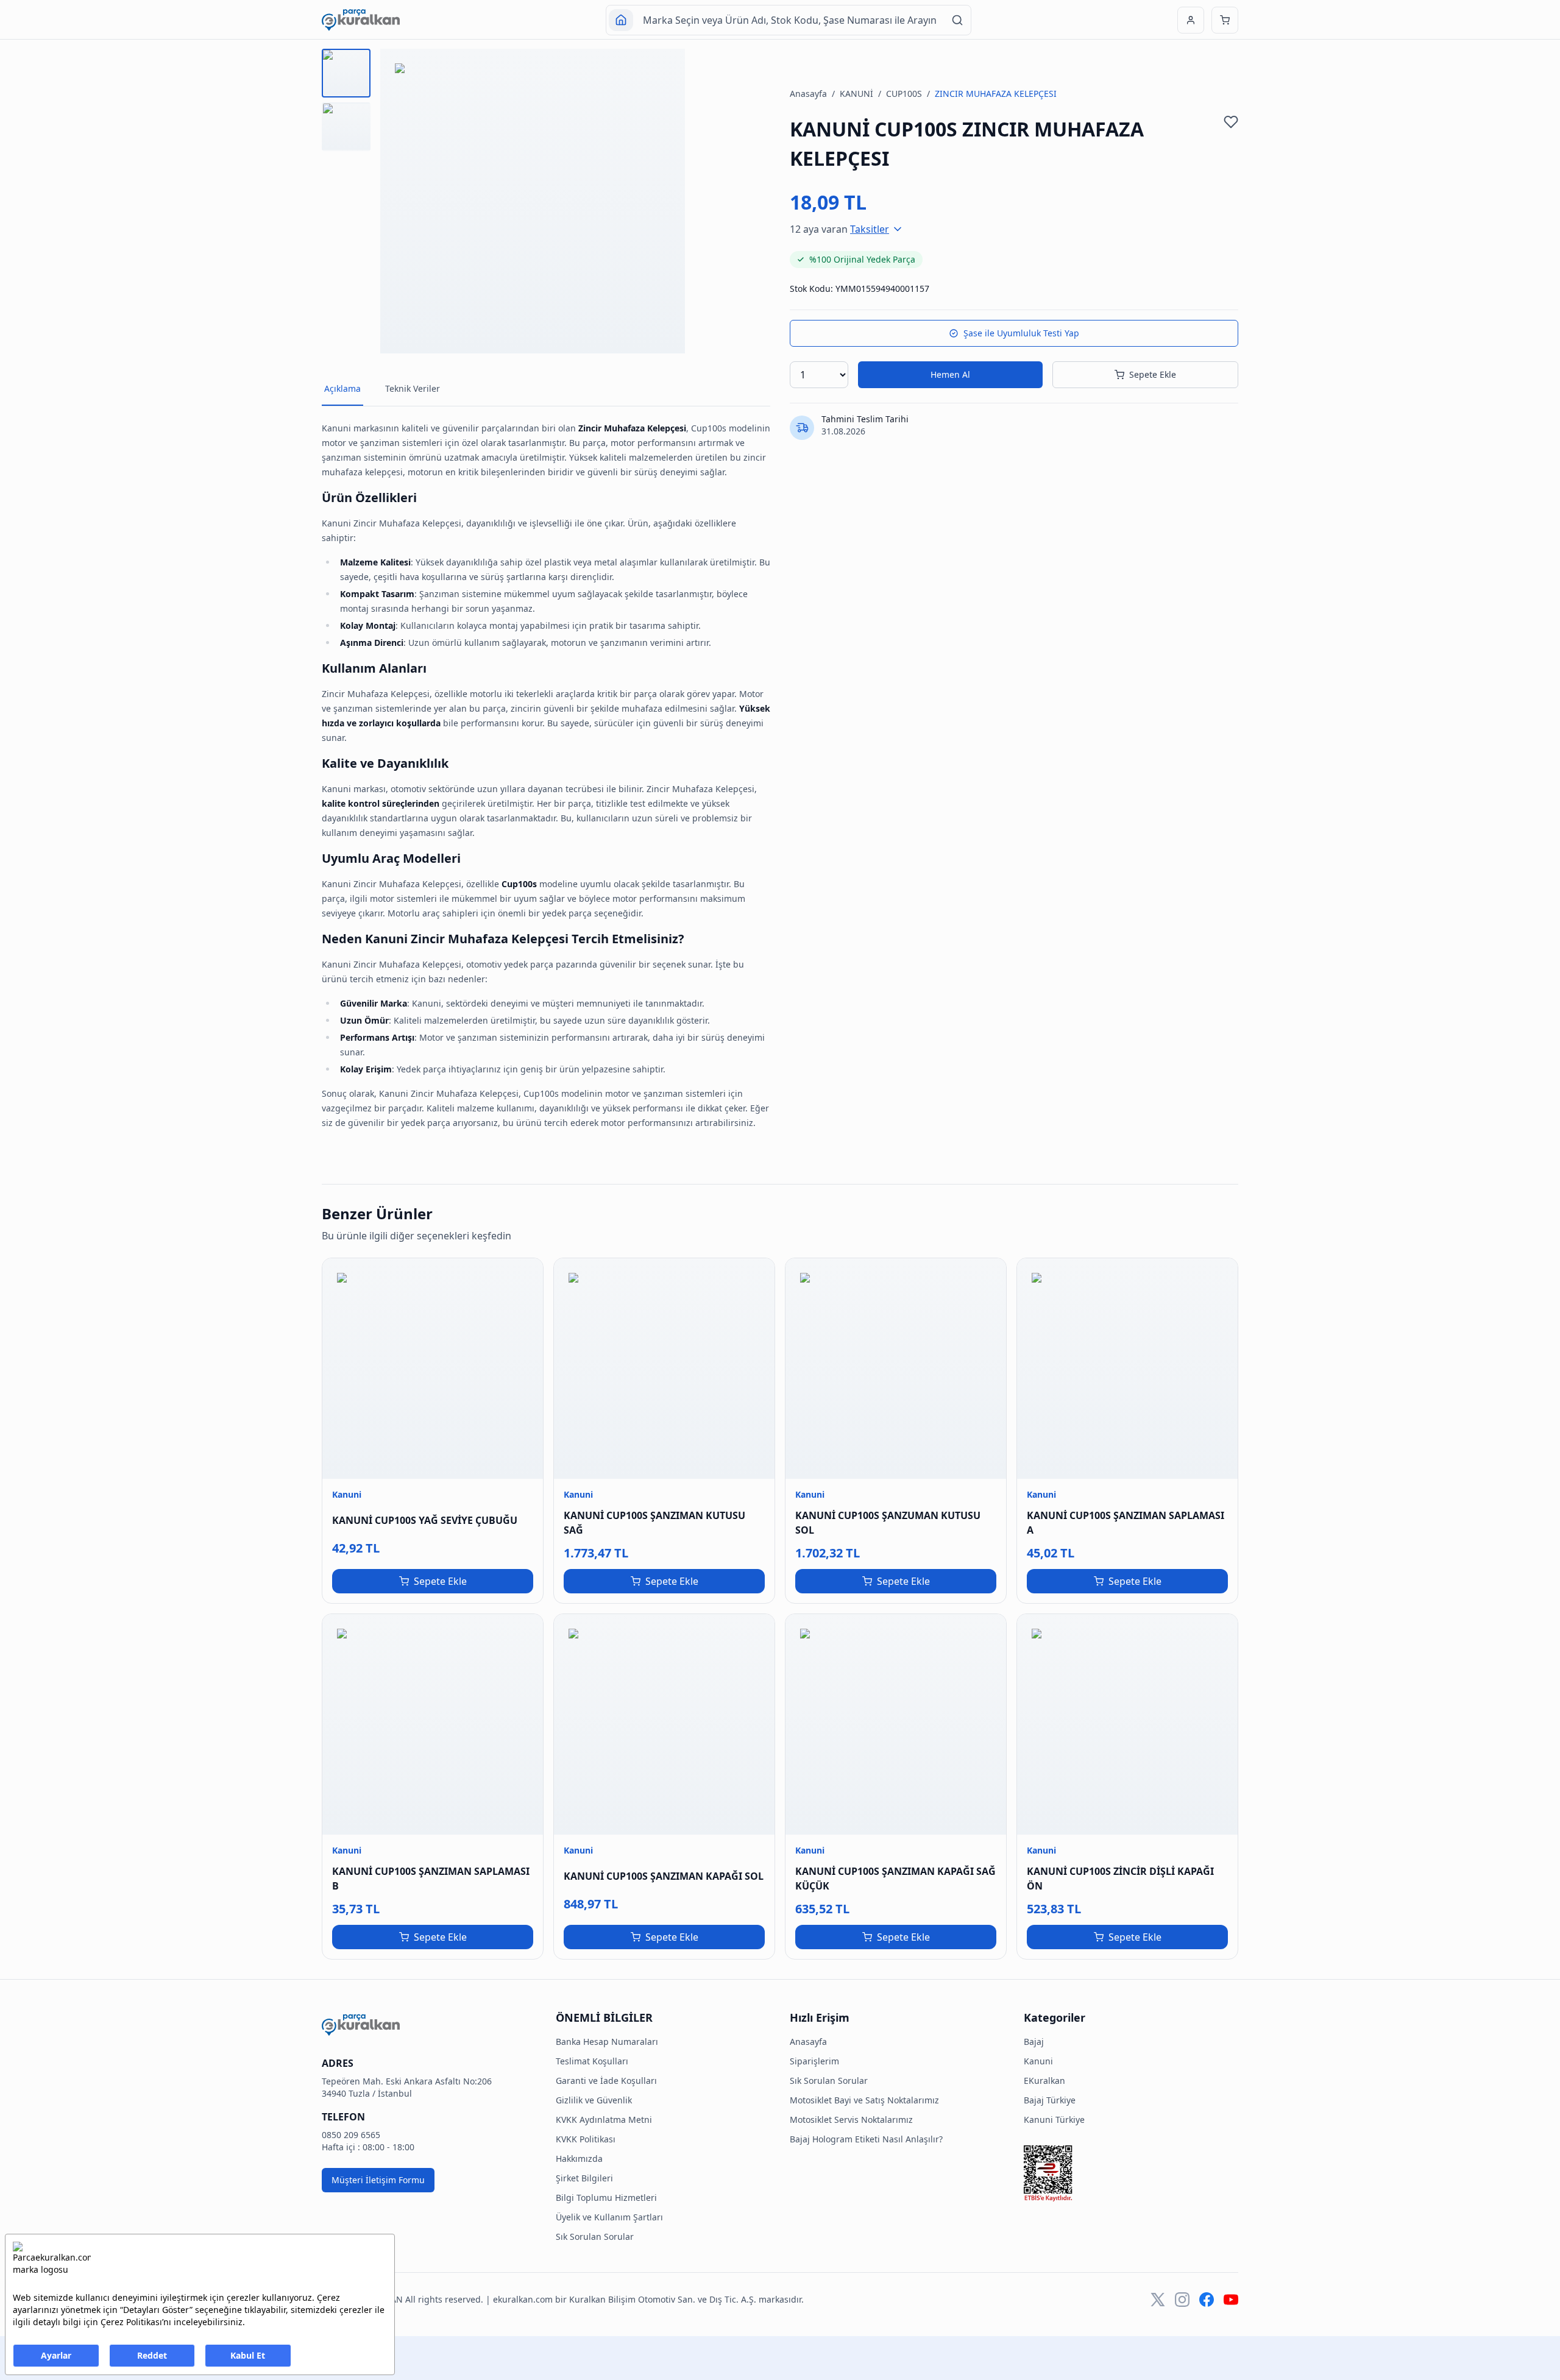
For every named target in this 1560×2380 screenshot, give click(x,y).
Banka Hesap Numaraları (607, 2042)
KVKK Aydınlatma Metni (604, 2120)
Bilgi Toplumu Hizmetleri (606, 2198)
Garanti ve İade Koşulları (606, 2081)
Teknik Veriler (413, 388)
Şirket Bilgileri (584, 2178)
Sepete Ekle (1153, 374)
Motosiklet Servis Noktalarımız (851, 2120)
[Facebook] (1207, 2300)
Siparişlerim (814, 2061)
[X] (1158, 2300)
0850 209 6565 (351, 2135)
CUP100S (904, 94)
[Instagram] (1182, 2300)
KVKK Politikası (586, 2139)
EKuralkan (1044, 2081)
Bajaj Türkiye (1050, 2100)
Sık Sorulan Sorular (595, 2237)
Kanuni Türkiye (1054, 2120)
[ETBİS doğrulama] (1131, 2173)
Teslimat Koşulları (592, 2061)
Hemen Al (950, 374)
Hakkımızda (579, 2159)
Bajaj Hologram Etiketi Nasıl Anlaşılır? (866, 2139)
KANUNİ (856, 94)
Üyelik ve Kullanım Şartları (609, 2217)
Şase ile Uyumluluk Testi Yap (1021, 333)
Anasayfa (808, 94)
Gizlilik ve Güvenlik (594, 2100)
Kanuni (1038, 2061)
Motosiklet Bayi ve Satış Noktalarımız (864, 2100)
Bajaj (1034, 2042)
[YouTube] (1231, 2300)
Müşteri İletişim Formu (378, 2180)
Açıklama (342, 388)
